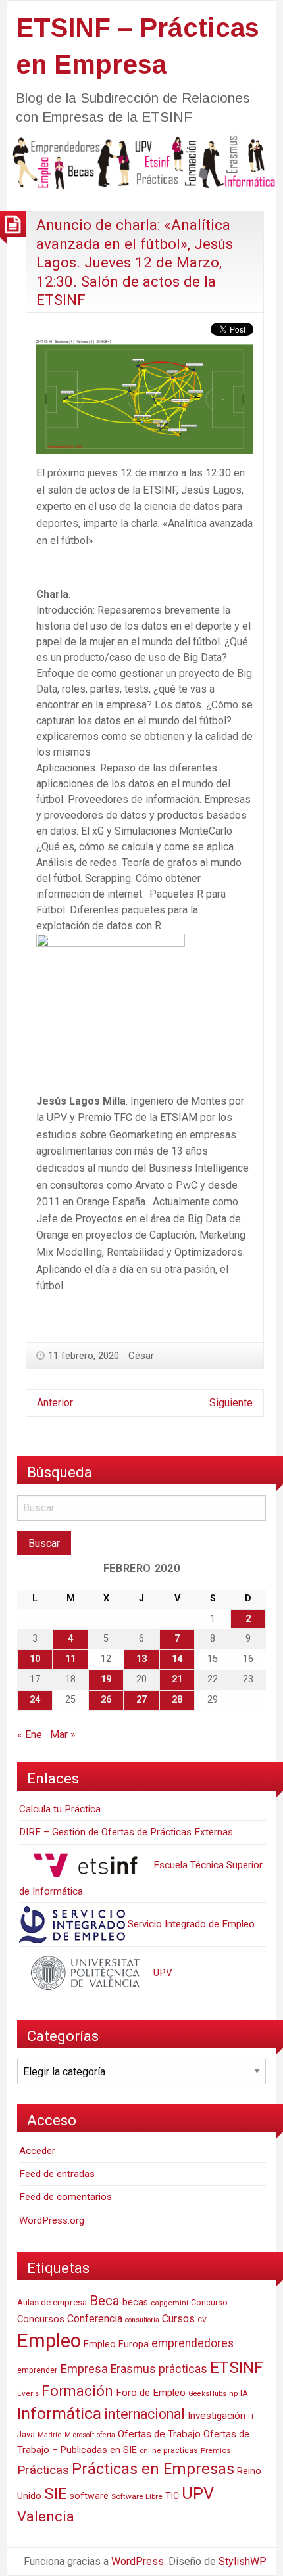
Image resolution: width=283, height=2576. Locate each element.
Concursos (41, 2319)
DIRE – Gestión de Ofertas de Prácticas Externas (126, 1832)
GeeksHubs (207, 2394)
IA (244, 2393)
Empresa (84, 2369)
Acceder (37, 2151)
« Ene (30, 1735)
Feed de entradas (57, 2174)
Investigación (217, 2416)
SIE (56, 2494)
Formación (77, 2391)
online (150, 2451)
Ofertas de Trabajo (159, 2434)
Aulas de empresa (52, 2302)
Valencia (46, 2517)
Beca (105, 2301)
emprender (37, 2370)
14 (177, 1659)
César (141, 1356)
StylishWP (243, 2561)
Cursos (178, 2319)
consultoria (142, 2320)
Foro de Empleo (151, 2393)
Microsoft (79, 2435)
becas (135, 2302)
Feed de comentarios (65, 2197)
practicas (181, 2450)
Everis (28, 2393)
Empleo (49, 2341)
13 (141, 1659)
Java (26, 2434)
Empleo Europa (116, 2344)
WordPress (138, 2561)
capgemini (169, 2303)
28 (177, 1700)
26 (106, 1700)
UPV (162, 1973)
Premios (216, 2450)
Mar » (63, 1735)
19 (106, 1679)
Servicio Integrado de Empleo (190, 1924)
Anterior (55, 1403)
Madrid (50, 2435)
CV (202, 2320)
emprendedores (193, 2343)
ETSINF (237, 2367)
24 (35, 1700)
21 (177, 1679)
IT (251, 2417)
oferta (106, 2435)
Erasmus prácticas (159, 2369)
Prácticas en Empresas (153, 2469)
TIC (172, 2496)
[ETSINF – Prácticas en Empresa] (141, 162)
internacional (144, 2414)
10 (35, 1659)
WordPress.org (52, 2220)
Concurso (209, 2302)
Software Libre (137, 2496)
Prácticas (43, 2470)
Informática (59, 2413)
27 (141, 1700)
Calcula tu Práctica (60, 1809)
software (89, 2496)
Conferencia (95, 2319)
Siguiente (231, 1403)
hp (233, 2393)
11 (70, 1659)
